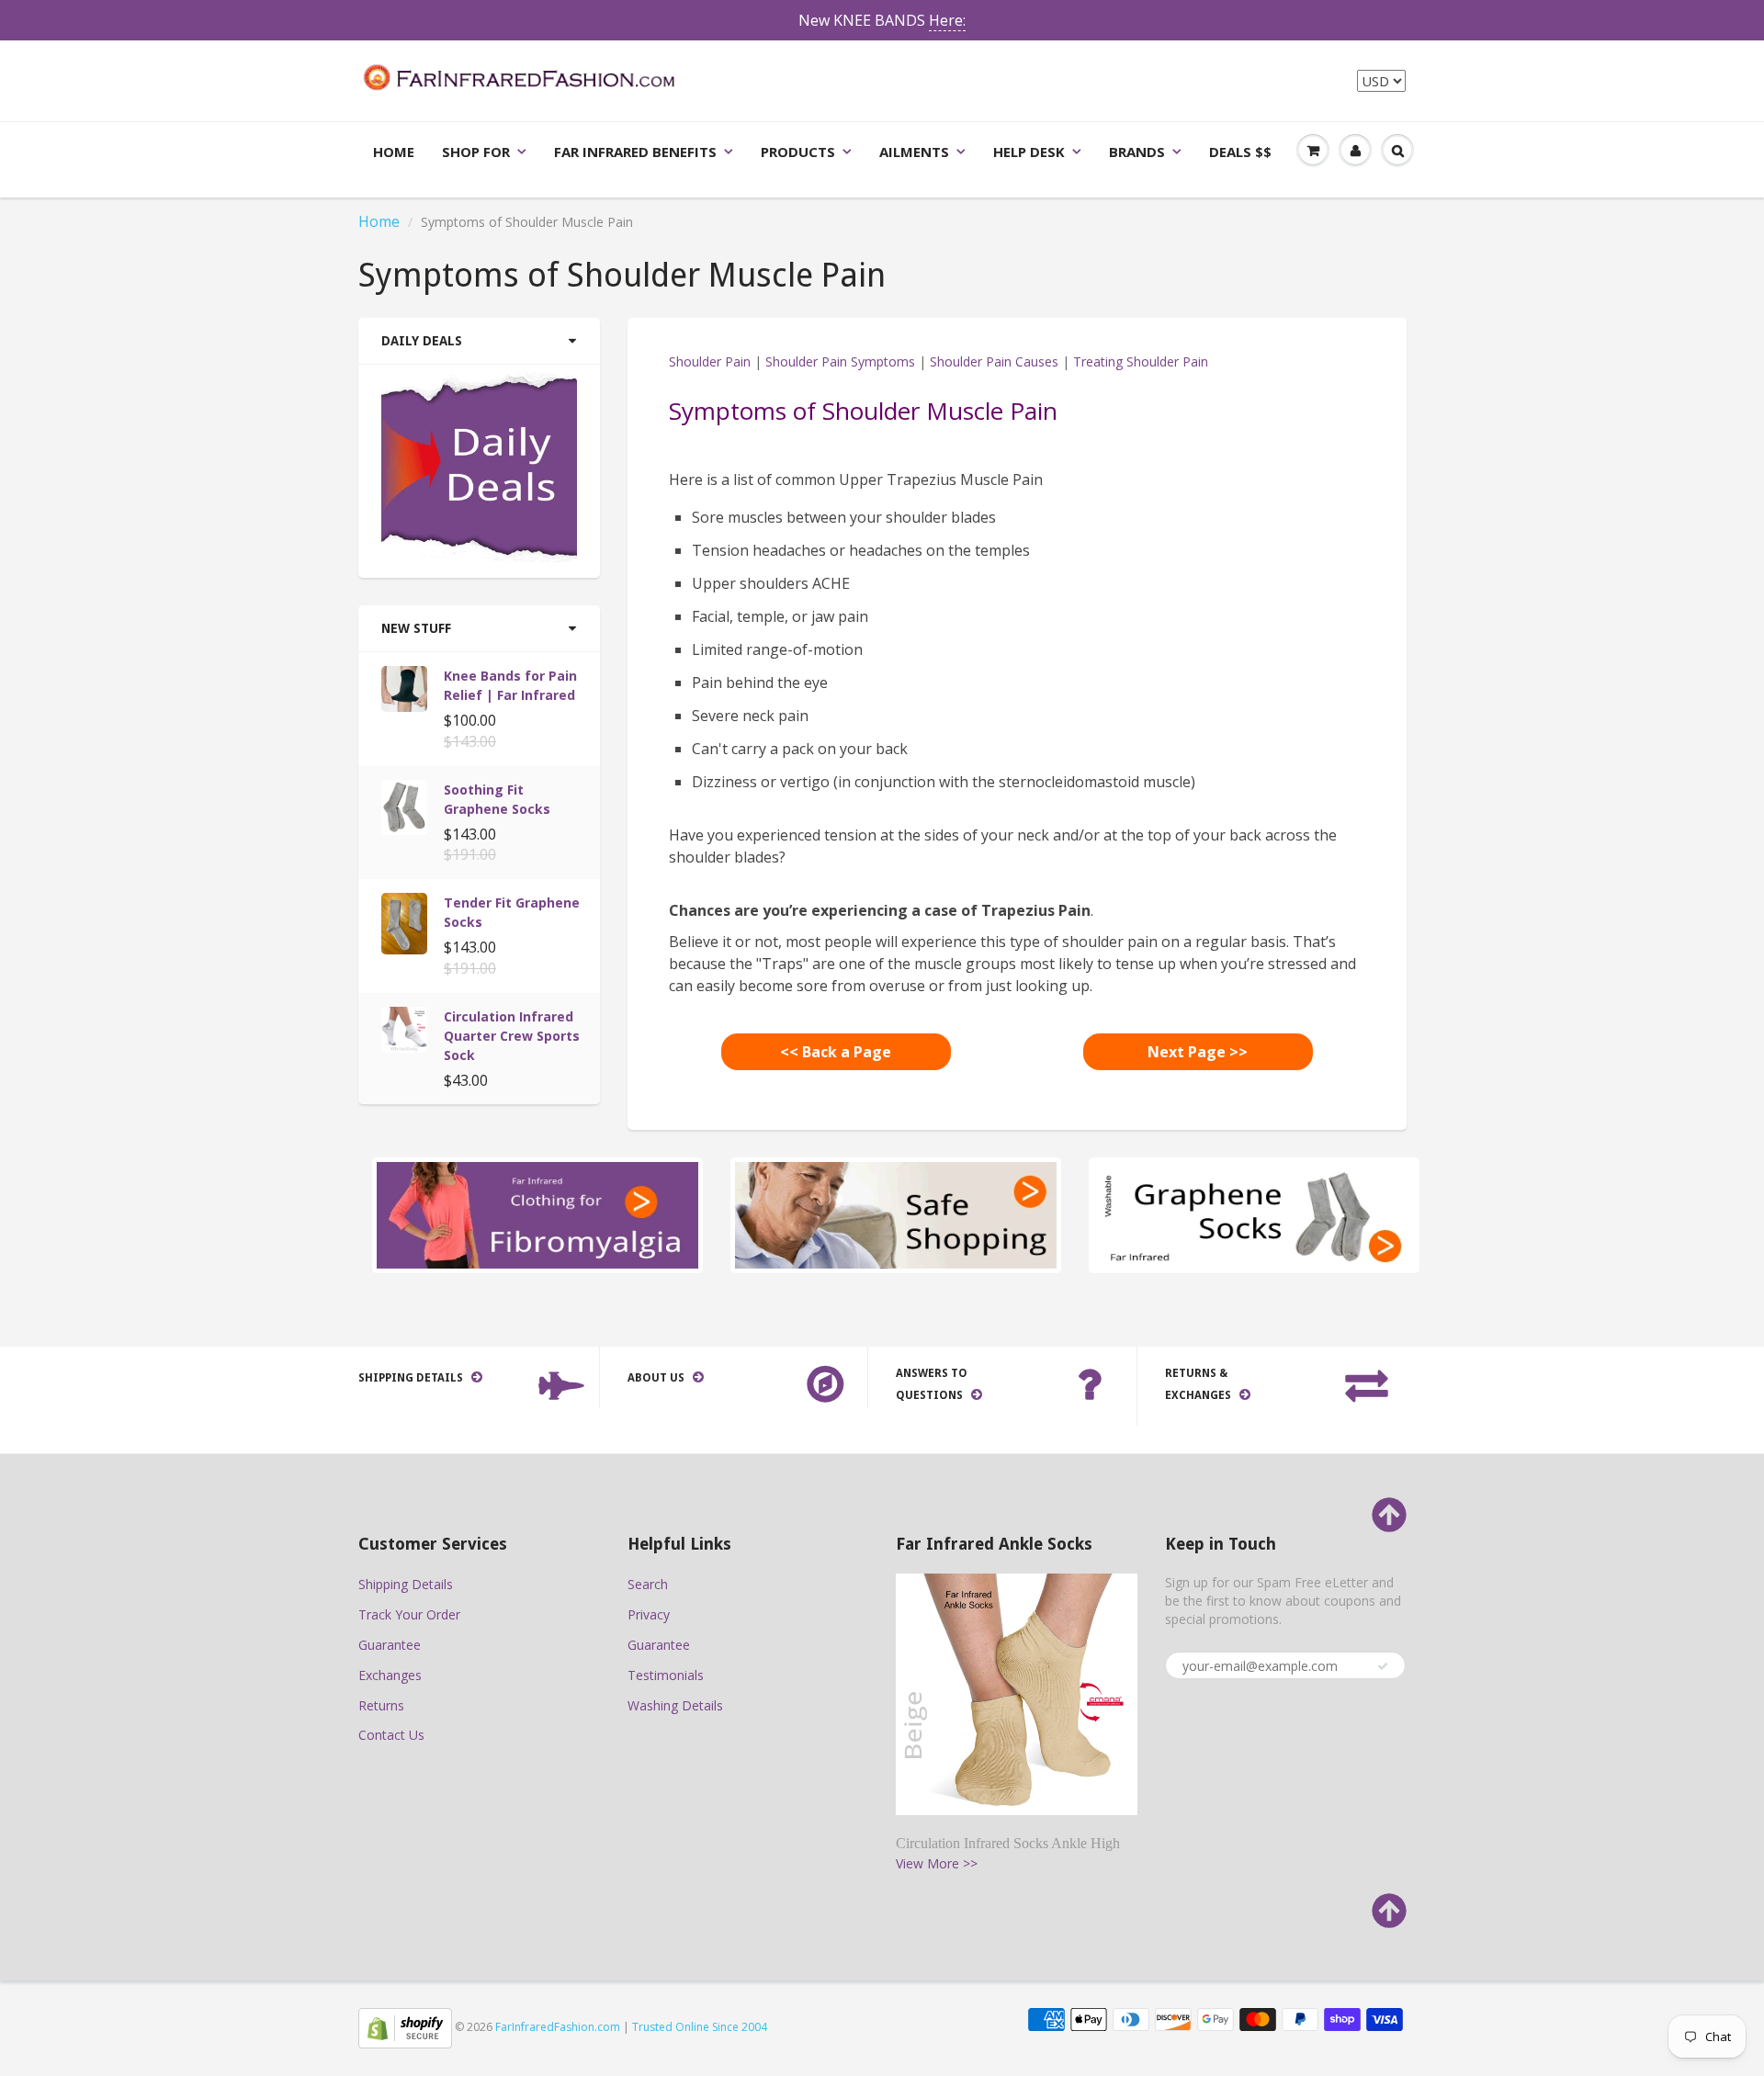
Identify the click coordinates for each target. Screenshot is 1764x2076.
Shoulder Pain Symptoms (840, 361)
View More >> (937, 1863)
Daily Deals (422, 341)
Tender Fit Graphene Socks (512, 912)
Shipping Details (406, 1584)
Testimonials (666, 1675)
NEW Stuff (416, 628)
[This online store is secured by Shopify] (405, 2027)
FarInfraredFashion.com (558, 2027)
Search (648, 1584)
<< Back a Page (836, 1052)
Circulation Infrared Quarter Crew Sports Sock (512, 1036)
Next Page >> (1198, 1052)
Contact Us (391, 1735)
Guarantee (390, 1645)
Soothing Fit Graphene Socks (497, 799)
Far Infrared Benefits (635, 152)
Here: (947, 20)
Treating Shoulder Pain (1141, 361)
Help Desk (1029, 152)
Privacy (649, 1614)
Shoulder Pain (710, 361)
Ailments (914, 152)
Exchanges (390, 1675)
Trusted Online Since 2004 (700, 2027)
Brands (1137, 152)
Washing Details (675, 1705)
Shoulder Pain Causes (994, 361)
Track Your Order (409, 1614)
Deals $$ (1240, 152)
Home (394, 152)
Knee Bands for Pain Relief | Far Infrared (510, 685)
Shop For (476, 152)
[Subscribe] (1383, 1666)
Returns (381, 1705)
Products (798, 152)
